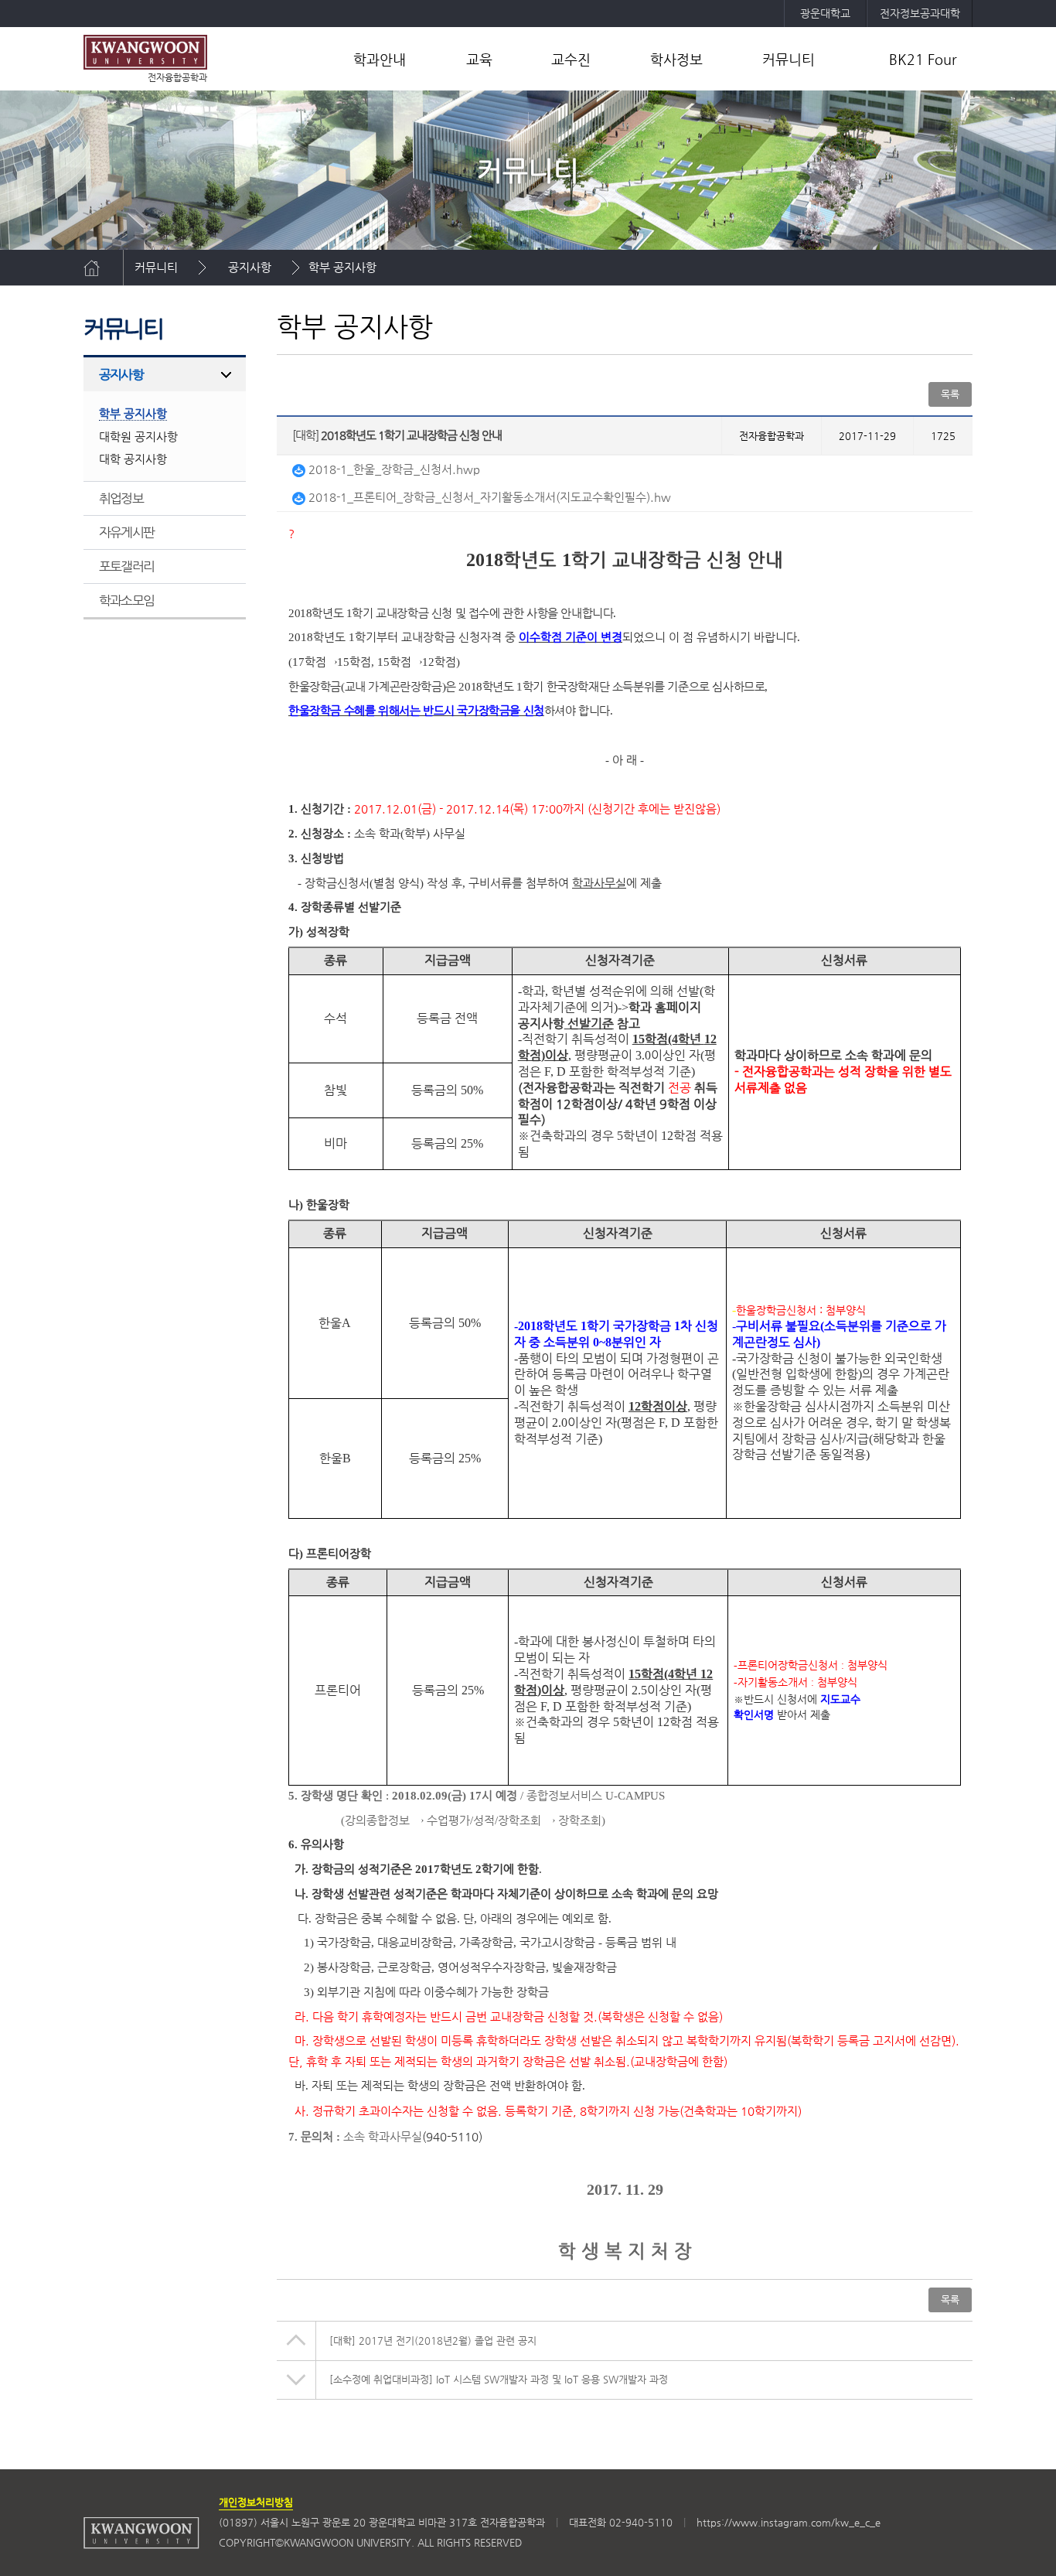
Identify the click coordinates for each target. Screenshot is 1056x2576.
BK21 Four (923, 59)
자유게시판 (126, 532)
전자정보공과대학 (920, 13)
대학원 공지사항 (138, 437)
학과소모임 (126, 600)
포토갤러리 (126, 566)
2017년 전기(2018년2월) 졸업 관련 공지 (433, 2341)
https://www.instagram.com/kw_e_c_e (789, 2522)
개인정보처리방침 (256, 2502)
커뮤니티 (789, 59)
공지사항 (250, 267)
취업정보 (121, 498)
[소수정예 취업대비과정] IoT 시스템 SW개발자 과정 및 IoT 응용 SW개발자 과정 (499, 2379)
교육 (479, 59)
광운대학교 (825, 13)
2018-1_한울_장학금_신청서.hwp (393, 469)
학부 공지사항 (342, 267)
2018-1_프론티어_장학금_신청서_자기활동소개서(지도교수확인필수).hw (488, 497)
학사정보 (676, 59)
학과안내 (380, 59)
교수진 (571, 59)
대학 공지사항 (133, 459)
